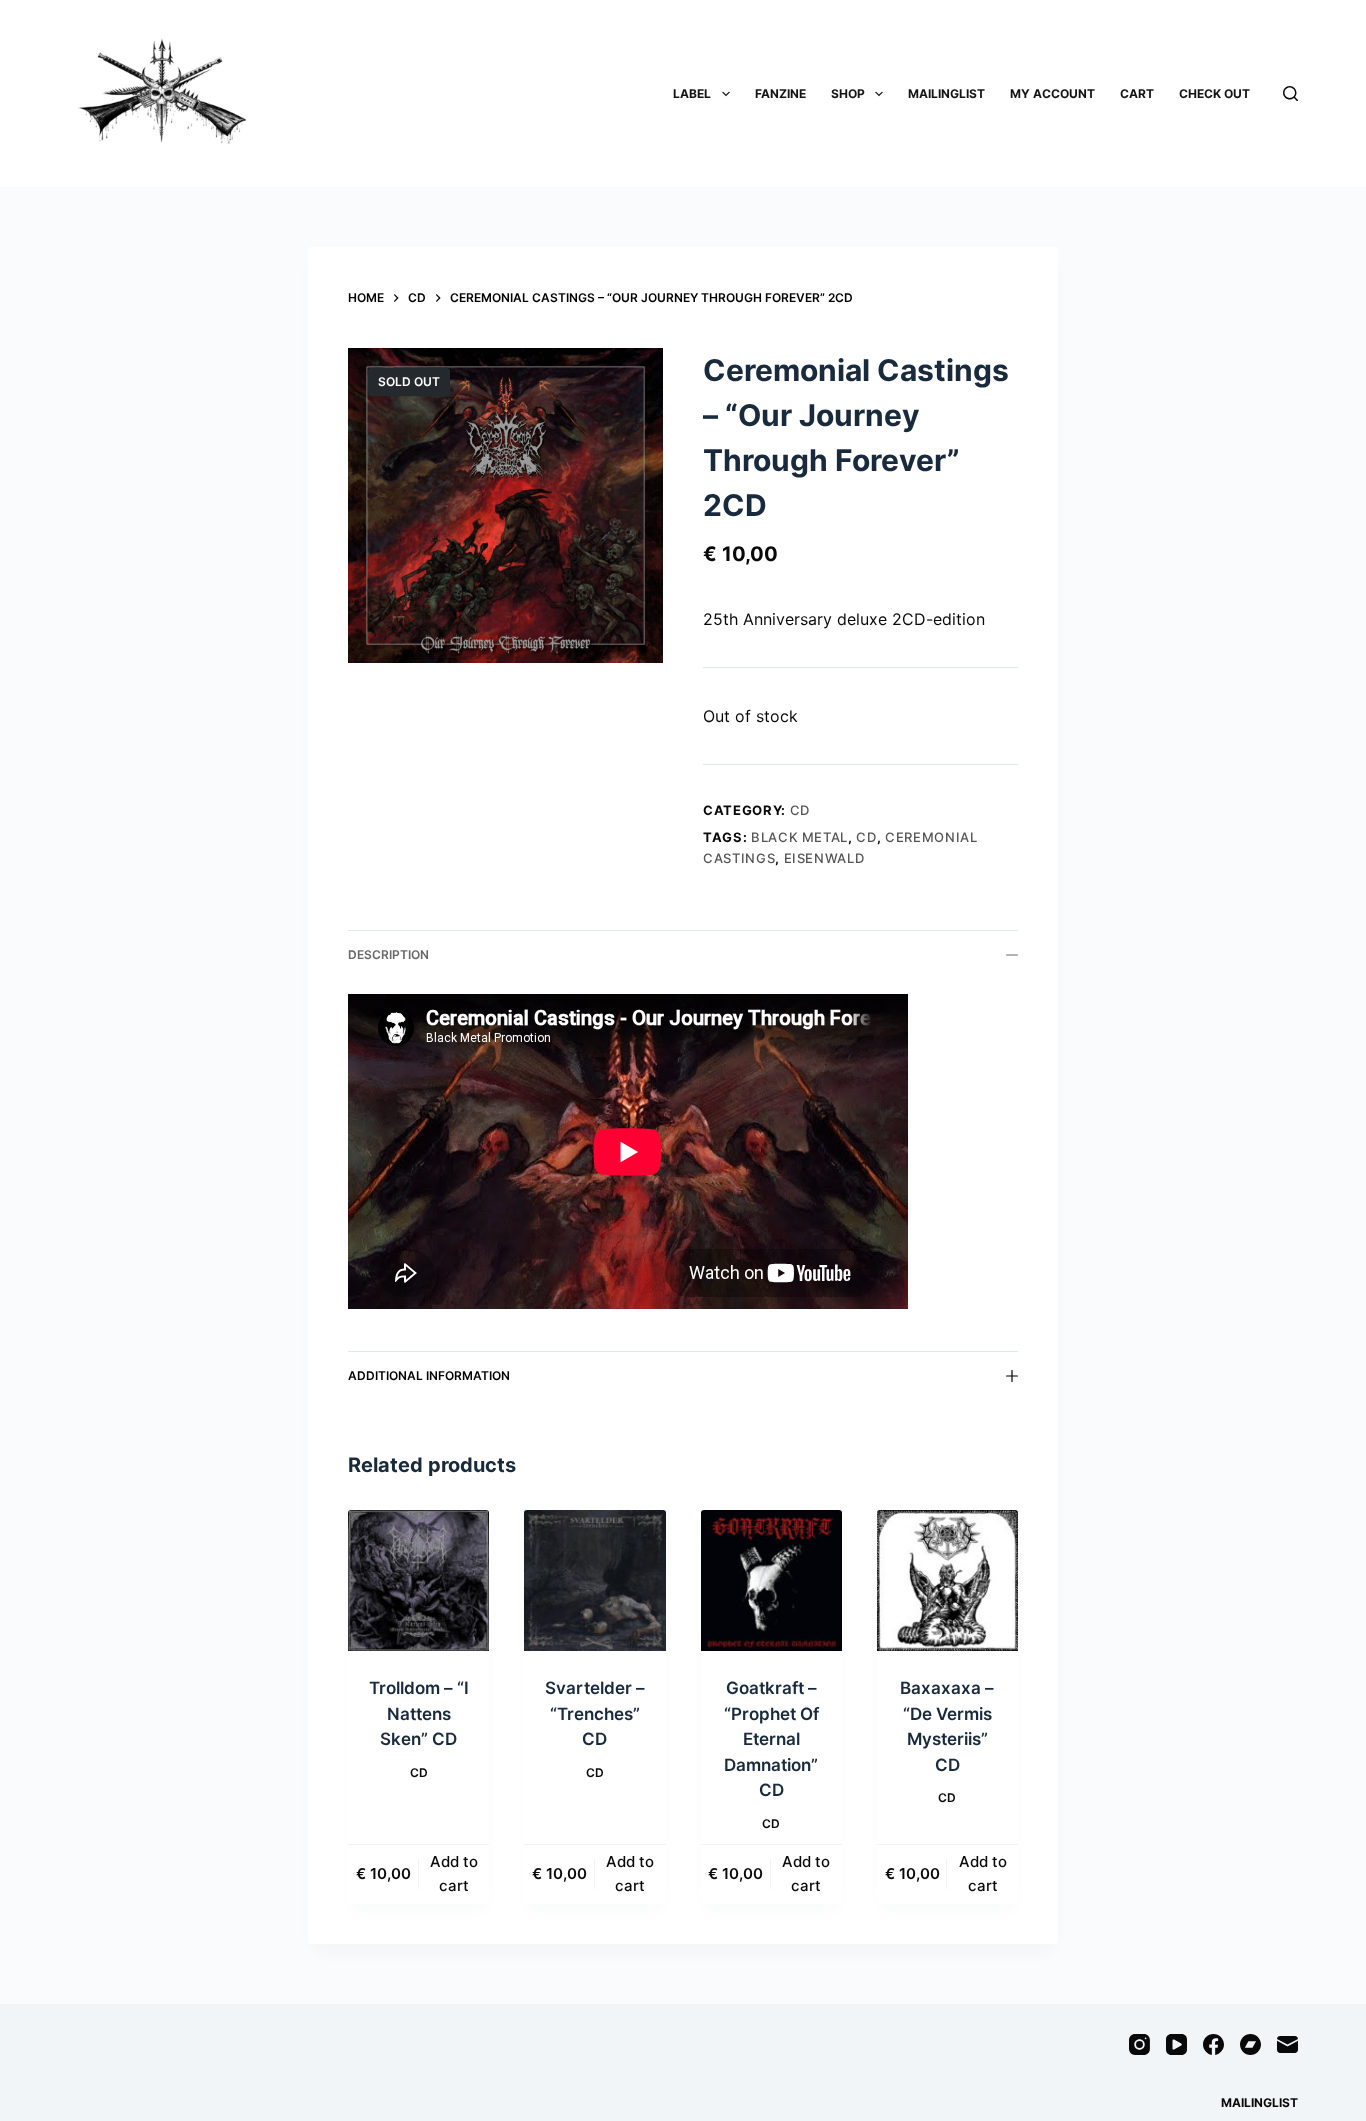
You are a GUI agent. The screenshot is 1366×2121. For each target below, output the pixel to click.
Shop (848, 93)
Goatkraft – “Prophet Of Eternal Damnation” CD (771, 1739)
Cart (1137, 93)
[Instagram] (1139, 2044)
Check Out (1214, 93)
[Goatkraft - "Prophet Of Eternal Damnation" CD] (771, 1580)
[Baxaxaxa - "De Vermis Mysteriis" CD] (947, 1580)
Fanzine (780, 93)
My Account (1052, 93)
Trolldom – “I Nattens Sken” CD (419, 1713)
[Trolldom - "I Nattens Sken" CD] (418, 1580)
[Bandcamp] (1250, 2044)
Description (388, 954)
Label (692, 93)
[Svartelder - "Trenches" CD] (594, 1580)
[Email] (1287, 2044)
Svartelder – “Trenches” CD (595, 1713)
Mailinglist (946, 93)
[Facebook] (1213, 2044)
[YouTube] (1176, 2044)
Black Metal (799, 837)
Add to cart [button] (454, 1874)
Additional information (429, 1375)
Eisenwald (824, 858)
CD (800, 810)
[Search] (1290, 93)
